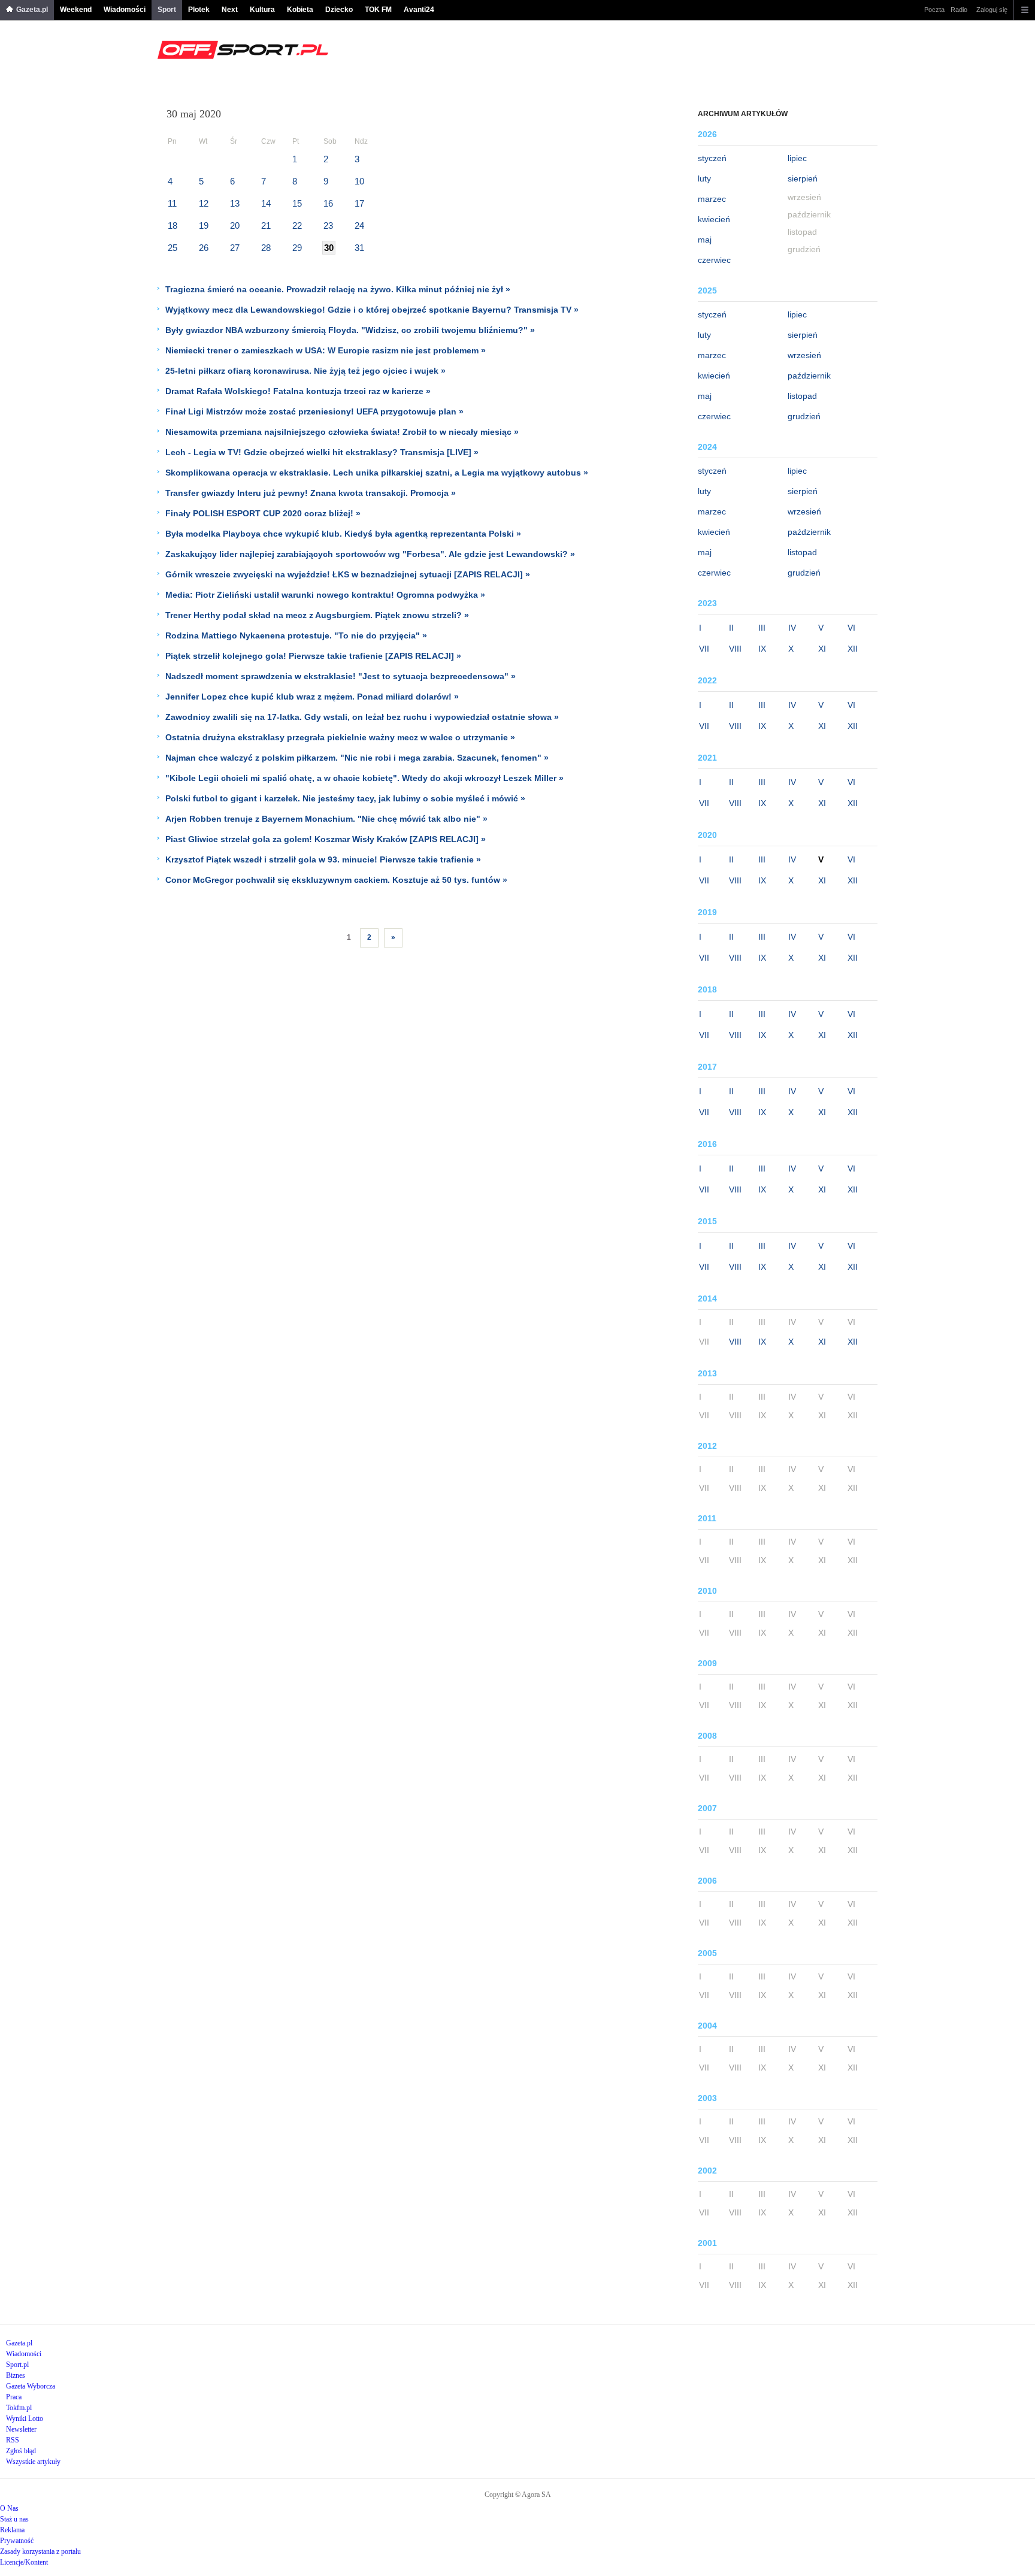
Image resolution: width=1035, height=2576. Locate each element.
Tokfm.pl (19, 2408)
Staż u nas (14, 2519)
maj (705, 240)
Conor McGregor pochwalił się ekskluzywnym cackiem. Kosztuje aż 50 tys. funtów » (336, 880)
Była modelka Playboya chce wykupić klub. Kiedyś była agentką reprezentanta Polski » (343, 534)
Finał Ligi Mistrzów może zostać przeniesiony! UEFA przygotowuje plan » (314, 411)
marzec (712, 199)
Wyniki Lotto (25, 2418)
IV (792, 628)
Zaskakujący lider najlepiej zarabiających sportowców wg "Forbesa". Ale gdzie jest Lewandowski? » (370, 554)
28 (266, 248)
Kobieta (300, 10)
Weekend (76, 10)
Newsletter (21, 2429)
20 (235, 225)
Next (230, 10)
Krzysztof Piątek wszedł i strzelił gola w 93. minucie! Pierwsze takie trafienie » (323, 859)
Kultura (262, 10)
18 (172, 225)
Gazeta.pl (32, 10)
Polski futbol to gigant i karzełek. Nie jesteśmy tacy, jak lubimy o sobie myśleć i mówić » (345, 798)
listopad (802, 396)
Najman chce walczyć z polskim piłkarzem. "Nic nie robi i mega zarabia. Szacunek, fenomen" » (357, 758)
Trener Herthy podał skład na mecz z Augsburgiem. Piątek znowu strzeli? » (317, 615)
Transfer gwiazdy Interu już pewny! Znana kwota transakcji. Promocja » (311, 493)
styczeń (712, 158)
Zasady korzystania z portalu (40, 2551)
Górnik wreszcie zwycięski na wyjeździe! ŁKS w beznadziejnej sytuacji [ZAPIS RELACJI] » (348, 574)
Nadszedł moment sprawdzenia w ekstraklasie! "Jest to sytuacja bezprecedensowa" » (341, 676)
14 (266, 203)
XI (822, 649)
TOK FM (378, 10)
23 (328, 225)
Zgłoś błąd (21, 2451)
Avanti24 (419, 10)
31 (359, 248)
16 (328, 203)
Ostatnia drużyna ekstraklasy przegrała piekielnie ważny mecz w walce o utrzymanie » (340, 737)
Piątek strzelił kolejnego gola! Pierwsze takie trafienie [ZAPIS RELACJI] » (313, 656)
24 (359, 225)
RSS (13, 2440)
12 (204, 203)
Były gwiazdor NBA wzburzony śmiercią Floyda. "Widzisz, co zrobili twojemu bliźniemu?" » (350, 330)
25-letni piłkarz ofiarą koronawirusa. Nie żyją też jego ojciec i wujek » (305, 371)
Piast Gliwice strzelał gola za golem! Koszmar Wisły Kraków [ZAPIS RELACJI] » (326, 839)
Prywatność (17, 2541)
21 (266, 225)
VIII (735, 649)
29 (297, 248)
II (731, 628)
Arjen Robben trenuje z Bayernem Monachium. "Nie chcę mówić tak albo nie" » (326, 819)
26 (204, 248)
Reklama (12, 2530)
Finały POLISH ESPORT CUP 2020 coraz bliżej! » (263, 513)
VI (851, 628)
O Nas (9, 2508)
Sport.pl (17, 2365)
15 (297, 203)
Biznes (16, 2375)
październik (809, 376)
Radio (959, 10)
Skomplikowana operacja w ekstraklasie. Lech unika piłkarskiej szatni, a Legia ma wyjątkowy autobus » (377, 473)
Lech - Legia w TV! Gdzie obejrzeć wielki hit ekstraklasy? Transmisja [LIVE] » (322, 452)
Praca (14, 2397)
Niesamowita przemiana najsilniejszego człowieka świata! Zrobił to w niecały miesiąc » (342, 432)
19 (204, 225)
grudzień (804, 416)
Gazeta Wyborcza (31, 2386)
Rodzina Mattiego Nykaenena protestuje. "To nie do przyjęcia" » (296, 635)
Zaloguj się (992, 10)
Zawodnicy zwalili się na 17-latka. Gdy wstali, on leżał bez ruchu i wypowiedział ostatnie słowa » (362, 717)
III (762, 628)
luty (704, 178)
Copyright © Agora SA (518, 2495)
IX (762, 649)
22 (297, 225)
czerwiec (714, 260)
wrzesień (804, 355)
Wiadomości (125, 10)
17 (359, 203)
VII (704, 649)
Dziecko (339, 10)
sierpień (803, 178)
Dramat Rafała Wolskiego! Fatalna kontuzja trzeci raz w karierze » (298, 391)
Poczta (934, 10)
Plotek (199, 10)
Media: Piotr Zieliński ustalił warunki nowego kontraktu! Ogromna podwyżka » (325, 595)
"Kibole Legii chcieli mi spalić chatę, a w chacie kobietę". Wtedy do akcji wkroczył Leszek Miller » (364, 778)
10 (359, 181)
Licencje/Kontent (24, 2562)
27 (235, 248)
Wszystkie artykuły (33, 2462)
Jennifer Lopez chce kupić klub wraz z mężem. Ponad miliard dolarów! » (312, 697)
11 (172, 203)
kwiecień (714, 219)
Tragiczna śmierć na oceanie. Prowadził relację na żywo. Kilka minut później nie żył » (338, 289)
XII (853, 649)
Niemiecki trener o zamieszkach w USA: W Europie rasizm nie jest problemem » (326, 350)
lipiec (797, 158)
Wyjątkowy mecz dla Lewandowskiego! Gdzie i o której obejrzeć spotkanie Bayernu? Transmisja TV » (372, 310)
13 (235, 203)
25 (172, 248)
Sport (167, 10)
